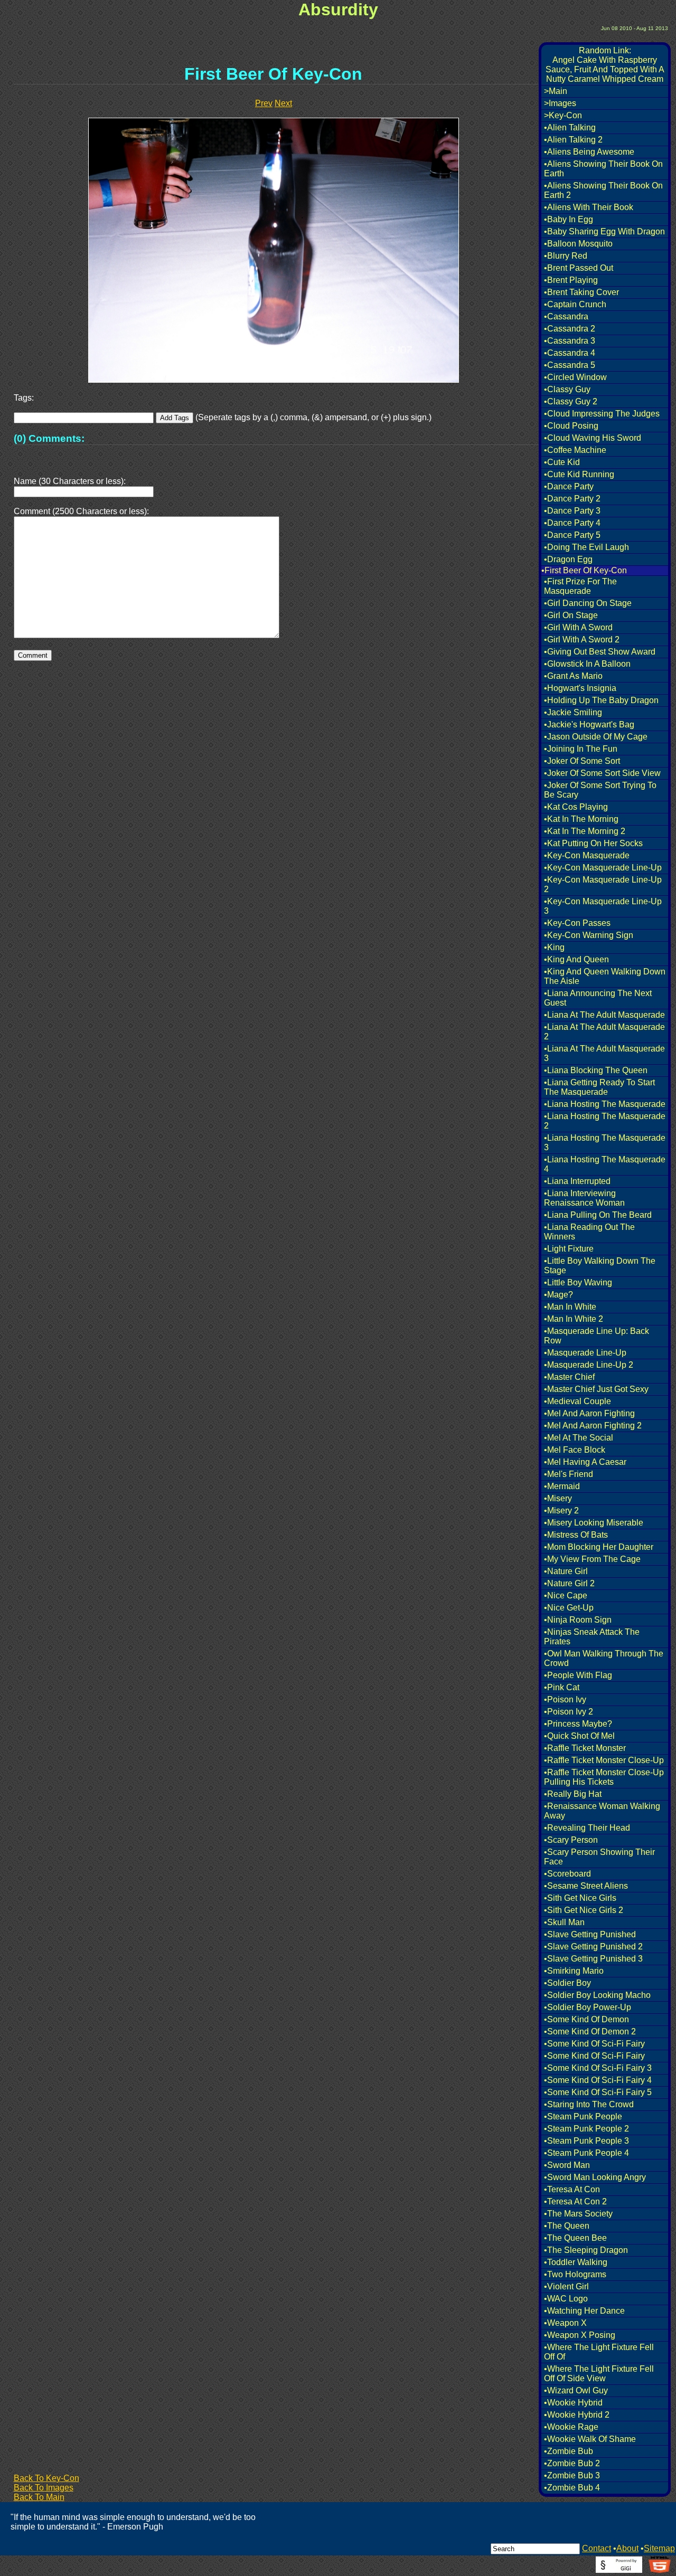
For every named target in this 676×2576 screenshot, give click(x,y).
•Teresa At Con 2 (575, 2201)
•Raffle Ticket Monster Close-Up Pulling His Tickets (604, 1777)
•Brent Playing (571, 280)
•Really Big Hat (573, 1794)
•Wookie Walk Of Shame (590, 2439)
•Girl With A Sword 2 (582, 640)
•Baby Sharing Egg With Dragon (604, 231)
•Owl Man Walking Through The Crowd (604, 1658)
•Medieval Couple (578, 1401)
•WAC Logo (566, 2299)
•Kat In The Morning (581, 819)
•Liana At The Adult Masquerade (604, 1015)
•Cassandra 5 (570, 365)
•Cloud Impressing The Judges (602, 414)
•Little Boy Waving (578, 1282)
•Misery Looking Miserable (594, 1523)
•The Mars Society (578, 2214)
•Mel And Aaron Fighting (589, 1413)
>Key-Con (563, 115)
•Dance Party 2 (572, 499)
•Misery (558, 1498)
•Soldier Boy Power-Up (588, 2007)
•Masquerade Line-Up (585, 1353)
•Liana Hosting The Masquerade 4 (605, 1164)
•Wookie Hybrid (573, 2403)
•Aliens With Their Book (589, 207)
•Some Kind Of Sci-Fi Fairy (594, 2044)
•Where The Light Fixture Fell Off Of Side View (599, 2374)
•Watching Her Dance (584, 2311)
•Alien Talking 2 (573, 140)
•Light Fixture (569, 1249)
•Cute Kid (562, 462)
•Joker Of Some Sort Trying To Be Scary (600, 790)
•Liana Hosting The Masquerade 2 (605, 1121)
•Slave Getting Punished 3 (593, 1959)
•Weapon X (565, 2323)
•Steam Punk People (583, 2116)
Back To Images (44, 2488)
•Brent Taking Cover (581, 292)
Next (283, 103)
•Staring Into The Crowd (589, 2104)
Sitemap (659, 2548)
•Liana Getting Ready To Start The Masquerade (599, 1087)
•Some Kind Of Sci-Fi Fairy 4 (598, 2080)
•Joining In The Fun (581, 749)
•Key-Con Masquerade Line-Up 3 (603, 906)
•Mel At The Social (579, 1438)
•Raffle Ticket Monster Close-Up (604, 1760)
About (627, 2548)
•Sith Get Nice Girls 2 (584, 1910)
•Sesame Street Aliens (586, 1886)
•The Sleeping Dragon (586, 2250)
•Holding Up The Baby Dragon (601, 700)
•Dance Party (569, 486)
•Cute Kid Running (579, 474)
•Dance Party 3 (572, 511)
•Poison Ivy (565, 1699)
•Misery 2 (561, 1510)
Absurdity (338, 10)
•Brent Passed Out (579, 268)
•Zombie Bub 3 (572, 2475)
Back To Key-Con (46, 2478)
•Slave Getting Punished (590, 1934)
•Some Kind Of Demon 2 (590, 2032)
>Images (560, 103)
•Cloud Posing (571, 426)
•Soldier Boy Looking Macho (597, 1995)
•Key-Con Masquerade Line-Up (603, 868)
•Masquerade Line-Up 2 (589, 1365)
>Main (556, 91)
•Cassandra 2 (570, 329)
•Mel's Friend (569, 1474)
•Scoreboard (567, 1874)
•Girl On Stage (571, 615)
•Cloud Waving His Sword (593, 438)
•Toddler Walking (576, 2262)
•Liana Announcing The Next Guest (598, 998)
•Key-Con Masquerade (587, 855)
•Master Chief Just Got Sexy (596, 1389)
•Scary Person (571, 1840)
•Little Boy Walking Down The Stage (600, 1266)
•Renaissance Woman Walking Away (602, 1811)
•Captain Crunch (575, 304)
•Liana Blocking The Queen (596, 1070)
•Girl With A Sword (578, 627)
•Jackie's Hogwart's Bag (589, 724)
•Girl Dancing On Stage (588, 603)
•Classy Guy (567, 389)
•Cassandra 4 (570, 353)
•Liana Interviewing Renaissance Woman (584, 1198)
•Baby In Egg (569, 219)
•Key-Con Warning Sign (589, 935)
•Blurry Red (566, 256)
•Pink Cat (562, 1687)
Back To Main (39, 2497)
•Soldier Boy (567, 1983)
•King (554, 947)
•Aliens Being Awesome (589, 152)
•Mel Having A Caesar (585, 1462)
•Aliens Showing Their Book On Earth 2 (603, 190)
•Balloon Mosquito (578, 244)
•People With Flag (578, 1675)
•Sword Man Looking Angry (595, 2177)
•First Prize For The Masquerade (580, 586)
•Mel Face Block (575, 1450)
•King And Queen (576, 959)
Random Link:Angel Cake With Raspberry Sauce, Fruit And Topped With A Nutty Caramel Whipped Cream (605, 65)
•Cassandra (566, 316)
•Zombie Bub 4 (572, 2488)
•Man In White (570, 1307)
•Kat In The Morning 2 (585, 831)
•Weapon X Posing (580, 2335)
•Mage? (558, 1295)
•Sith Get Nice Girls (580, 1898)
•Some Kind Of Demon (586, 2019)
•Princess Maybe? (578, 1724)
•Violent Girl (566, 2286)
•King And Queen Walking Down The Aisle (605, 976)
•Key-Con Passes (577, 923)
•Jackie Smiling (573, 712)
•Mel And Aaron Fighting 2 (593, 1426)
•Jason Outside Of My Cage (596, 737)
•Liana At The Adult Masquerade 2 (604, 1032)
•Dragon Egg (568, 559)
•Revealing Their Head (587, 1828)
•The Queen (567, 2226)
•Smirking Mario (574, 1971)
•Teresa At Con (572, 2189)
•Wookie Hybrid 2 (577, 2415)
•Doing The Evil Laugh (586, 547)
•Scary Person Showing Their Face (599, 1857)
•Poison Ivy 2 (569, 1712)
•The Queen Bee (575, 2238)
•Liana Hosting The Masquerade (605, 1104)
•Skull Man (564, 1922)
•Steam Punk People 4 (586, 2153)
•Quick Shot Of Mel (579, 1736)
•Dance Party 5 (572, 535)
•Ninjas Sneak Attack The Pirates (592, 1637)
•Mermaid (562, 1486)
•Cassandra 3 (570, 341)
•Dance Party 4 (572, 523)
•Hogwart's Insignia (580, 688)
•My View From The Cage (592, 1559)
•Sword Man (567, 2165)
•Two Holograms (575, 2274)
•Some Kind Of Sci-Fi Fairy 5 (598, 2092)
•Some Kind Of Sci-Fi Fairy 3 (598, 2068)
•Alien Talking (570, 127)
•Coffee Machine (575, 450)
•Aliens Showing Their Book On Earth (603, 169)
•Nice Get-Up (569, 1608)
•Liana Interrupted (577, 1181)
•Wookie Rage (571, 2427)
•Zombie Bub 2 (572, 2463)
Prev (264, 103)
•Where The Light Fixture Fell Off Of (599, 2352)
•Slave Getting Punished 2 (593, 1947)
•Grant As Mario (573, 676)
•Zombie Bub (569, 2451)
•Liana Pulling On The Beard (598, 1215)
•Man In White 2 (574, 1319)
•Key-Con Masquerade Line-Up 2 (603, 884)
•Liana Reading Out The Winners (589, 1232)
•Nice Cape (566, 1595)
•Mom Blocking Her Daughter (599, 1547)
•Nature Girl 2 (569, 1583)
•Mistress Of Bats (576, 1535)
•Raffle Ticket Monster (585, 1748)
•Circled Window (575, 377)
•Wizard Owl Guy (576, 2390)
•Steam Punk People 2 (586, 2129)
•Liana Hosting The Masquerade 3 (605, 1143)
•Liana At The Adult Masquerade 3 (604, 1053)
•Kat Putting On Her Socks (593, 843)
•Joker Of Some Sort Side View (602, 773)
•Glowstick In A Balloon (587, 664)
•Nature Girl (566, 1571)
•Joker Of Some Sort (582, 761)
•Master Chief (569, 1377)
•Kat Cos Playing (576, 807)
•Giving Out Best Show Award (600, 652)
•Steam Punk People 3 (586, 2141)
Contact (597, 2548)
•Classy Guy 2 (571, 401)
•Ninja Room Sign (578, 1620)
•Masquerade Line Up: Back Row (597, 1336)
